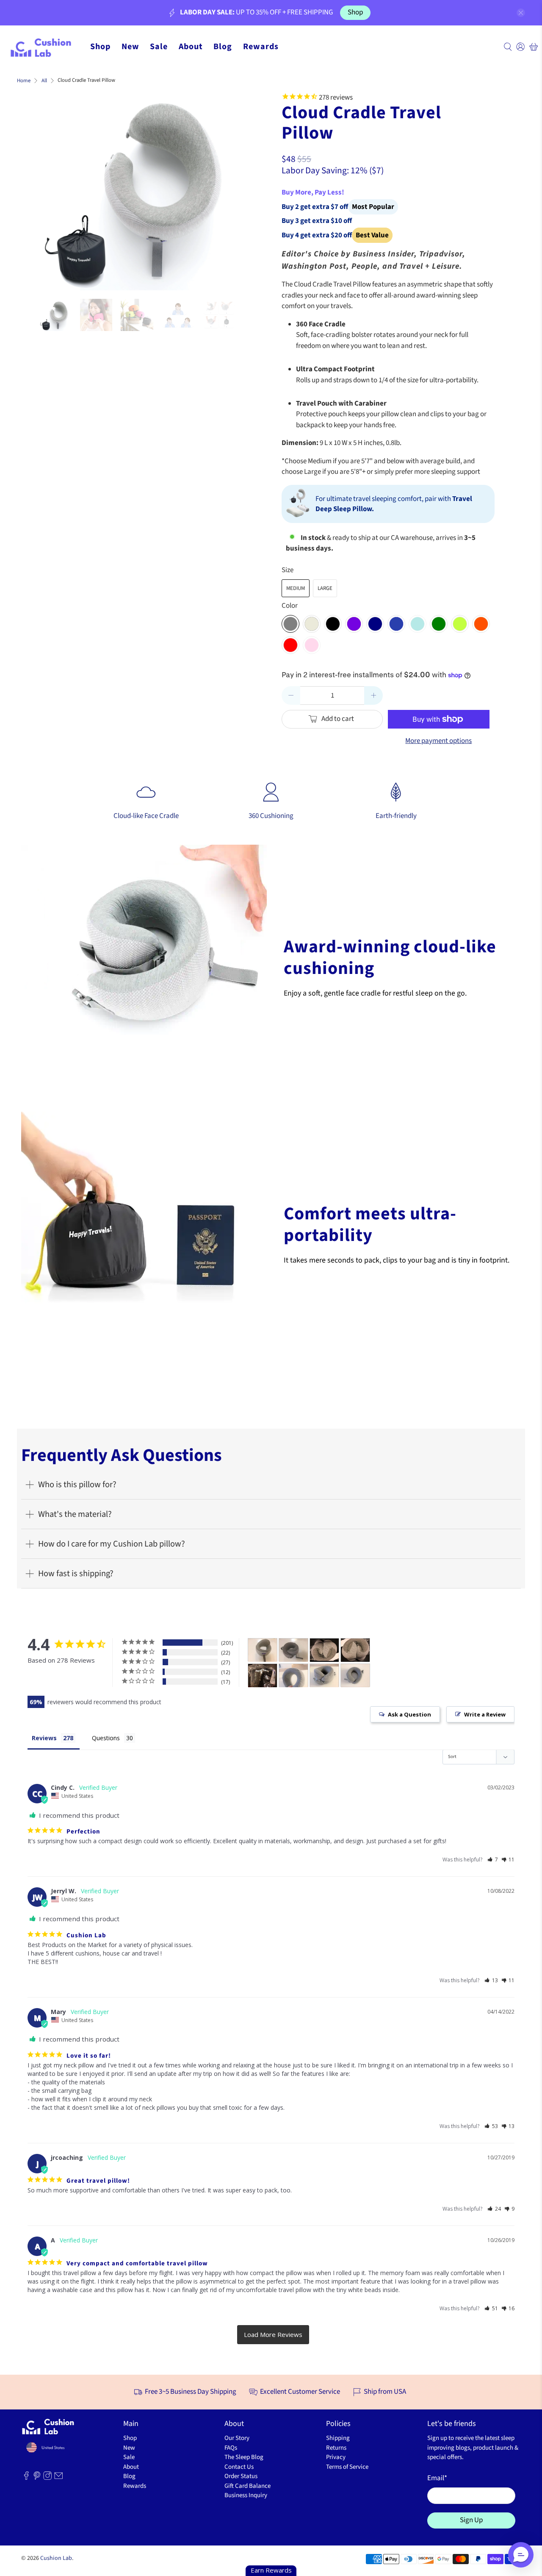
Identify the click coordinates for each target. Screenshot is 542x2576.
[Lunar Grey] (312, 624)
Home (24, 81)
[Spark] (460, 624)
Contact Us (239, 2467)
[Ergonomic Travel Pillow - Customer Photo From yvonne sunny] (263, 1650)
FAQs (231, 2448)
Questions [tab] (106, 1738)
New (130, 47)
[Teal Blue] (418, 624)
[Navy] (375, 624)
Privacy (336, 2457)
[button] (493, 1860)
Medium (296, 588)
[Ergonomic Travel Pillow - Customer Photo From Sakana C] (324, 1650)
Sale (159, 47)
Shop (355, 12)
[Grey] (290, 624)
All (44, 81)
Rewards (261, 47)
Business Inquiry (246, 2495)
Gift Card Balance (247, 2486)
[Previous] (53, 188)
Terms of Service (347, 2467)
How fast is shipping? (76, 1573)
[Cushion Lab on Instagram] (47, 2478)
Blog (223, 47)
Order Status (241, 2476)
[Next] (230, 188)
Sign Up (471, 2520)
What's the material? (75, 1514)
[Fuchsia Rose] (312, 645)
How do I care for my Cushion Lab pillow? (112, 1544)
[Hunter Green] (439, 624)
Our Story (237, 2438)
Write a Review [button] (485, 1714)
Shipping (338, 2438)
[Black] (333, 624)
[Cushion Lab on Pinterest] (37, 2478)
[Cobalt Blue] (396, 624)
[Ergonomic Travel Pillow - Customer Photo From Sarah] (293, 1676)
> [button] (273, 2335)
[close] (521, 13)
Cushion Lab (56, 2558)
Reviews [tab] (44, 1738)
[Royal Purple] (354, 624)
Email (437, 2478)
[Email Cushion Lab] (58, 2478)
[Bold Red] (290, 645)
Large (325, 588)
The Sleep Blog (244, 2457)
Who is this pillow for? (77, 1484)
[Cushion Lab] (45, 47)
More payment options (438, 741)
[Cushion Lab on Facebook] (26, 2478)
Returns (336, 2448)
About (191, 47)
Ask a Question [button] (409, 1714)
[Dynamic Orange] (481, 624)
